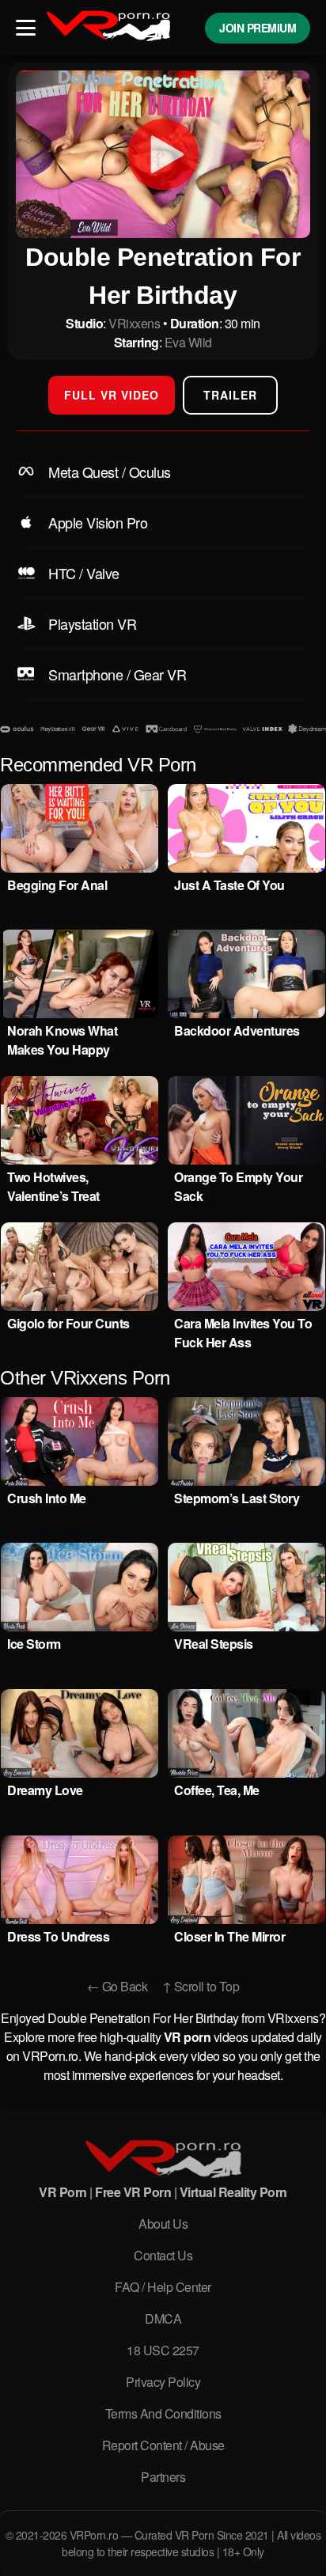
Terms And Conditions (163, 2413)
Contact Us (163, 2255)
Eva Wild (188, 342)
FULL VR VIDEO (112, 395)
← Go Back (118, 1986)
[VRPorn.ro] (163, 2161)
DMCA (163, 2318)
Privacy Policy (163, 2382)
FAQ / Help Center (163, 2287)
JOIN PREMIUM (258, 28)
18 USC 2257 (163, 2350)
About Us (163, 2224)
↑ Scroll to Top (201, 1986)
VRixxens (134, 323)
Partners (163, 2477)
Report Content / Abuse (163, 2445)
